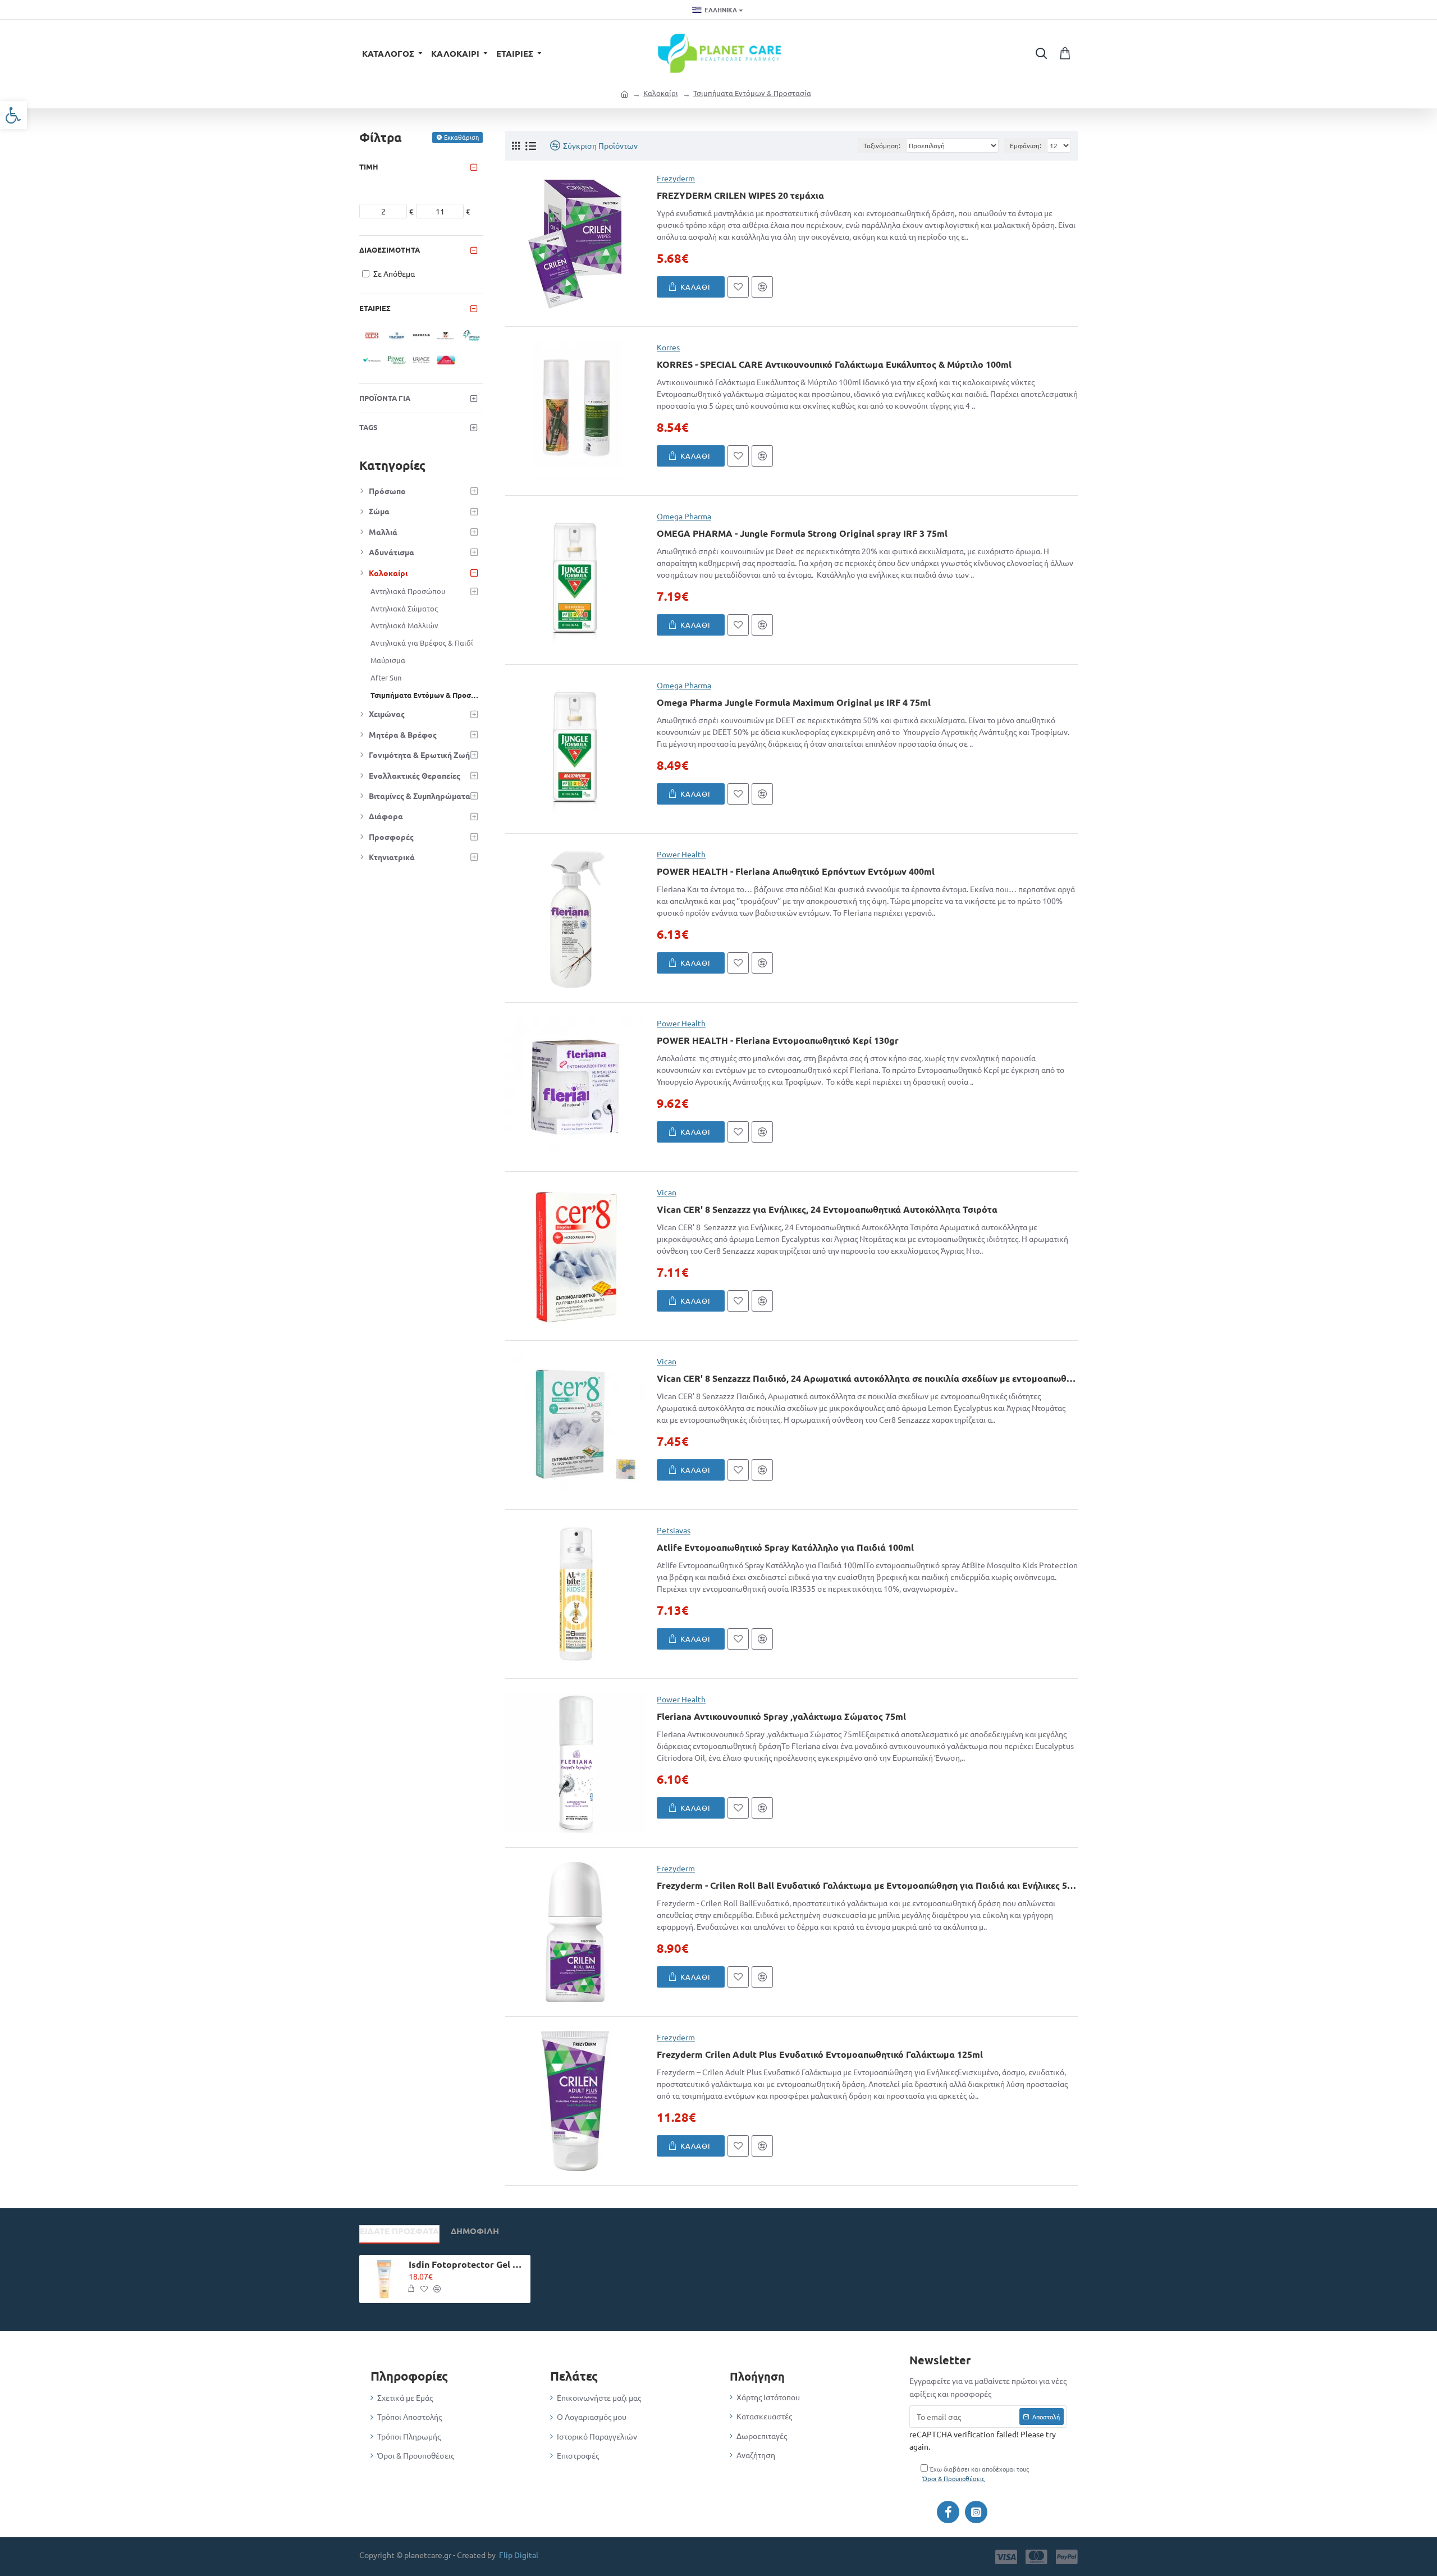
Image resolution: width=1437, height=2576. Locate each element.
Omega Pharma (684, 516)
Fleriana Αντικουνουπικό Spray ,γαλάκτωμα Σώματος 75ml (781, 1716)
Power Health (681, 854)
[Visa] (1006, 2557)
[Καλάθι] (411, 2289)
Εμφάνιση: (1026, 145)
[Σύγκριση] (762, 287)
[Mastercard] (1036, 2557)
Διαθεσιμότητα (390, 250)
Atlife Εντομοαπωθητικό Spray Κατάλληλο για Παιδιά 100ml (785, 1547)
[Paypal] (1067, 2557)
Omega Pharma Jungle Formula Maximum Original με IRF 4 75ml (794, 702)
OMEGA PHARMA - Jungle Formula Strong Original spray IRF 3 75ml (802, 533)
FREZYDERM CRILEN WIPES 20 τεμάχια (740, 195)
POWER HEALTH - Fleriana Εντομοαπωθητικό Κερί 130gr (778, 1040)
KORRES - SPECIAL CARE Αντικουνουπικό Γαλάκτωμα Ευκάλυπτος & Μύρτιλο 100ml (834, 364)
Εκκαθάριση (461, 137)
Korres (668, 347)
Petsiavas (674, 1530)
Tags (369, 427)
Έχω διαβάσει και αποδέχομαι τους (976, 2474)
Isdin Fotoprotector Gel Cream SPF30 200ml (468, 2264)
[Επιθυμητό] (738, 287)
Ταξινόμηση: (882, 145)
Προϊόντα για (385, 398)
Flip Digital (519, 2555)
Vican (667, 1192)
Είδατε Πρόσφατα (399, 2231)
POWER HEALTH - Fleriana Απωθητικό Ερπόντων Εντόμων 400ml (796, 871)
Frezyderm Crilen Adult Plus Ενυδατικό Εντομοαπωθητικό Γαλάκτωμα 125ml (820, 2054)
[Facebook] (948, 2512)
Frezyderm (676, 178)
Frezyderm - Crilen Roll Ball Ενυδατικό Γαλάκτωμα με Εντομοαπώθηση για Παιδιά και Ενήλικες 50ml (867, 1885)
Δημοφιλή (475, 2231)
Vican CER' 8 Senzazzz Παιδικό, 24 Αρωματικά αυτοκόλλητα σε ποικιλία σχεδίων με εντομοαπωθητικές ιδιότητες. (867, 1378)
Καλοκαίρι (661, 93)
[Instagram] (976, 2512)
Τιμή (369, 166)
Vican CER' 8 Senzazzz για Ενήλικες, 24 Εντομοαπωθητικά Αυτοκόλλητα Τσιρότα (827, 1209)
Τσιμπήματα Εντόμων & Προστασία (752, 93)
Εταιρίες (375, 308)
